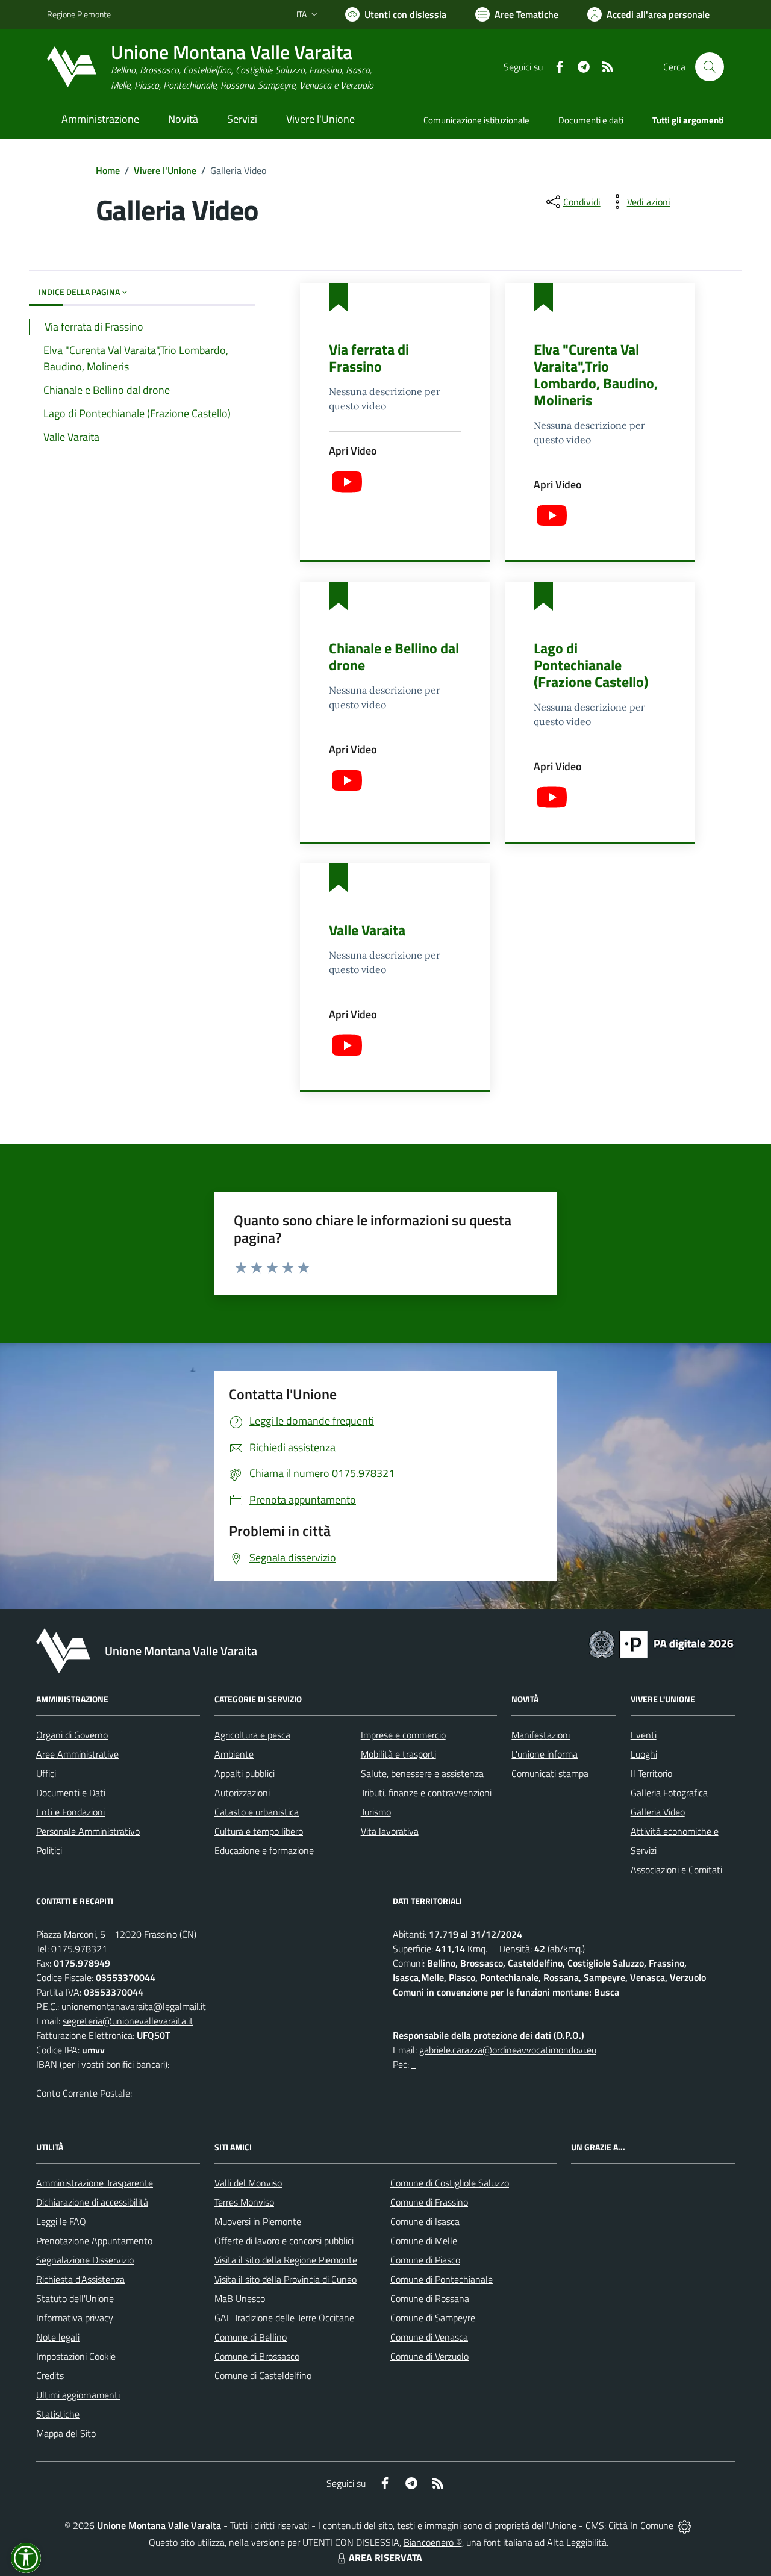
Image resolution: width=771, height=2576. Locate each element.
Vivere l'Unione (165, 170)
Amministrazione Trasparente (95, 2183)
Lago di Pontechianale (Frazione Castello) (591, 665)
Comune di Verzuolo (429, 2356)
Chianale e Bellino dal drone (394, 656)
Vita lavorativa (390, 1831)
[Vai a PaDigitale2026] (661, 1643)
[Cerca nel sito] (710, 67)
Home (108, 170)
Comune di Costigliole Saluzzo (450, 2183)
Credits (50, 2375)
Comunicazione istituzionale (476, 120)
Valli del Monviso (248, 2183)
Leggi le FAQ (61, 2221)
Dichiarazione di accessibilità (92, 2202)
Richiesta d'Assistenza (80, 2279)
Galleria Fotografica (669, 1793)
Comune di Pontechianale (442, 2279)
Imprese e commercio (403, 1735)
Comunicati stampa (550, 1773)
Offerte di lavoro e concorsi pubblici (284, 2241)
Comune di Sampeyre (433, 2318)
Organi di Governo (72, 1735)
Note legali (58, 2337)
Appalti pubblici (245, 1773)
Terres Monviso (244, 2202)
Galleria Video (658, 1812)
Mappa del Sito (66, 2433)
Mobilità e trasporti (398, 1754)
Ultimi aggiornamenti (78, 2395)
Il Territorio (651, 1773)
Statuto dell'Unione (75, 2298)
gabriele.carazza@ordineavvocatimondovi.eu (508, 2050)
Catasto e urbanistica (257, 1812)
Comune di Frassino (429, 2202)
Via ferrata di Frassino (369, 358)
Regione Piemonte (79, 14)
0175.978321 (79, 1949)
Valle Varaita (367, 930)
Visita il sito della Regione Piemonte (286, 2260)
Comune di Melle (424, 2241)
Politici (49, 1850)
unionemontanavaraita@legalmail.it (134, 2006)
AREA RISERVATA (385, 2557)
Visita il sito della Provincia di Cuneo (286, 2279)
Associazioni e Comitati (676, 1870)
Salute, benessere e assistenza (422, 1773)
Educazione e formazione (264, 1850)
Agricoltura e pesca (252, 1735)
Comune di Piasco (425, 2260)
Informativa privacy (75, 2318)
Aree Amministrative (77, 1754)
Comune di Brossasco (257, 2356)
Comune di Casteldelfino (263, 2375)
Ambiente (234, 1754)
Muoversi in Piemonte (258, 2221)
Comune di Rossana (430, 2298)
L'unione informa (545, 1754)
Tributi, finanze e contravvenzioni (426, 1793)
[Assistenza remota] (685, 2525)
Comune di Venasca (429, 2337)
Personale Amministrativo (88, 1831)
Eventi (644, 1735)
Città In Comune (641, 2525)
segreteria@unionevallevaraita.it (128, 2021)
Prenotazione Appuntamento (94, 2241)
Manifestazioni (541, 1735)
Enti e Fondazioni (70, 1812)
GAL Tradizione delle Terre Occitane (284, 2318)
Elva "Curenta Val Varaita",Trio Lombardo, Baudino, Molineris (596, 375)
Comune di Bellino (251, 2337)
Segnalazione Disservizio (85, 2260)
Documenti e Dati (71, 1793)
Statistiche (58, 2414)
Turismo (376, 1812)
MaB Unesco (240, 2298)
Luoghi (644, 1754)
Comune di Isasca (425, 2221)
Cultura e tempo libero (259, 1831)
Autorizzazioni (242, 1793)
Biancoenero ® (433, 2542)
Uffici (46, 1773)
